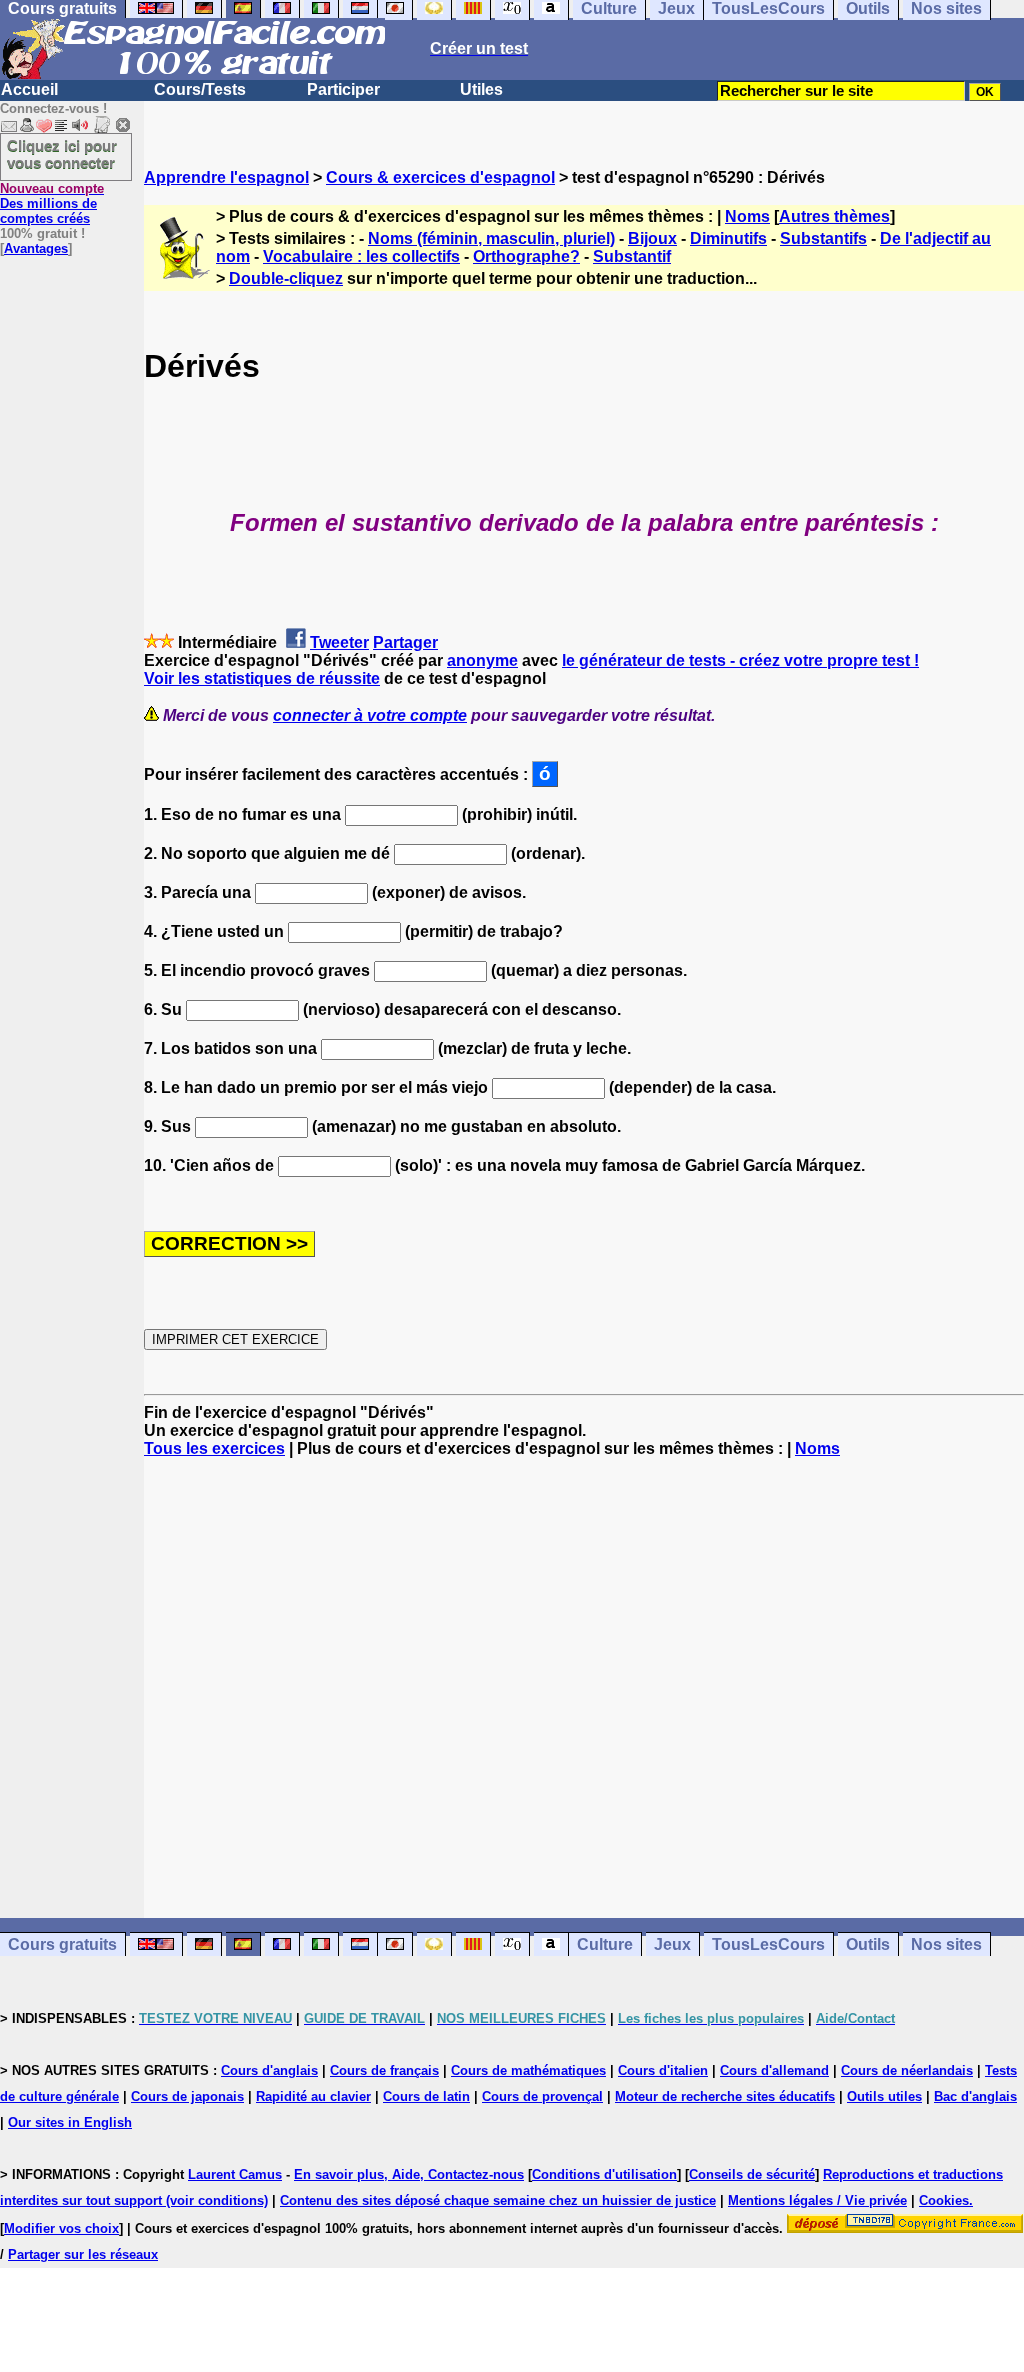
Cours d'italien (663, 2070)
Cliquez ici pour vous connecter (62, 154)
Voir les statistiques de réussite (262, 678)
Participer (343, 89)
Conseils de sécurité (752, 2174)
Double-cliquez (286, 278)
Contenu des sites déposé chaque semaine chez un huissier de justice (498, 2200)
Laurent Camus (235, 2174)
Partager (405, 642)
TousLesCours (768, 1944)
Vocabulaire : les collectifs (361, 256)
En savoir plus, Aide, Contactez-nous (409, 2174)
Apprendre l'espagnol (226, 177)
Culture (605, 1944)
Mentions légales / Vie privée (817, 2200)
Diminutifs (728, 238)
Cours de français (384, 2070)
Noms (747, 216)
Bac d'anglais (975, 2096)
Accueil (29, 89)
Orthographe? (526, 256)
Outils (868, 1944)
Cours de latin (426, 2096)
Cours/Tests (200, 89)
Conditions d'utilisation (604, 2174)
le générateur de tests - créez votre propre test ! (740, 660)
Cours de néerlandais (907, 2070)
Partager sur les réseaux (83, 2254)
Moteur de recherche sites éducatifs (725, 2096)
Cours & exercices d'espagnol (440, 177)
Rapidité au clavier (313, 2096)
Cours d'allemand (774, 2070)
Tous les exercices (214, 1448)
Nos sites (946, 1944)
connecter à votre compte (370, 715)
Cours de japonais (187, 2096)
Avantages (36, 248)
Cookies (944, 2200)
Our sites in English (70, 2122)
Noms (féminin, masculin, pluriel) (491, 238)
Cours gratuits (62, 1944)
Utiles (481, 89)
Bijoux (652, 238)
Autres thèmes (834, 216)
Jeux (672, 1944)
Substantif (632, 256)
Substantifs (823, 238)
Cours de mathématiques (528, 2070)
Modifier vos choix (61, 2228)
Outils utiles (884, 2096)
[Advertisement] (584, 1688)
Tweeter (339, 642)
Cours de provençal (542, 2096)
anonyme (482, 660)
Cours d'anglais (269, 2070)
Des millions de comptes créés (52, 203)
